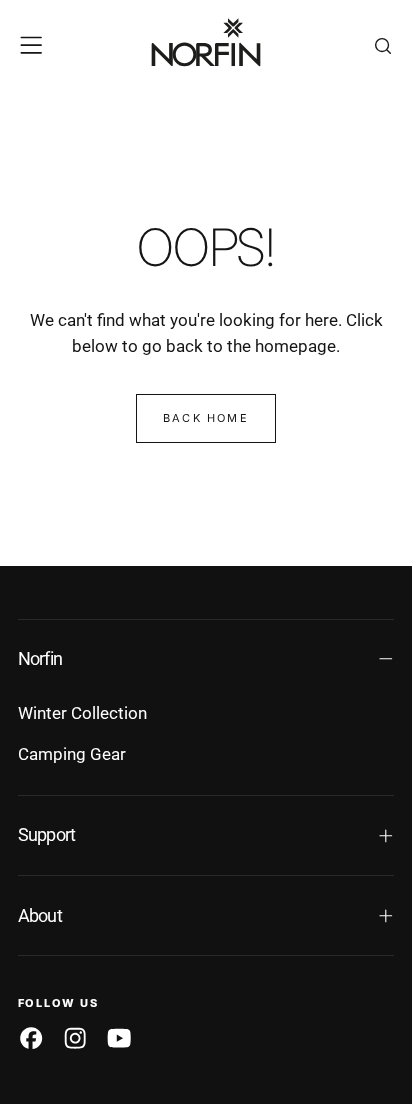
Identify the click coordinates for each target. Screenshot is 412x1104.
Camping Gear (72, 754)
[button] (31, 45)
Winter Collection (82, 713)
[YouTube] (119, 1038)
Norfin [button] (40, 659)
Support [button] (47, 835)
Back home (206, 418)
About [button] (40, 916)
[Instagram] (75, 1038)
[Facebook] (31, 1038)
